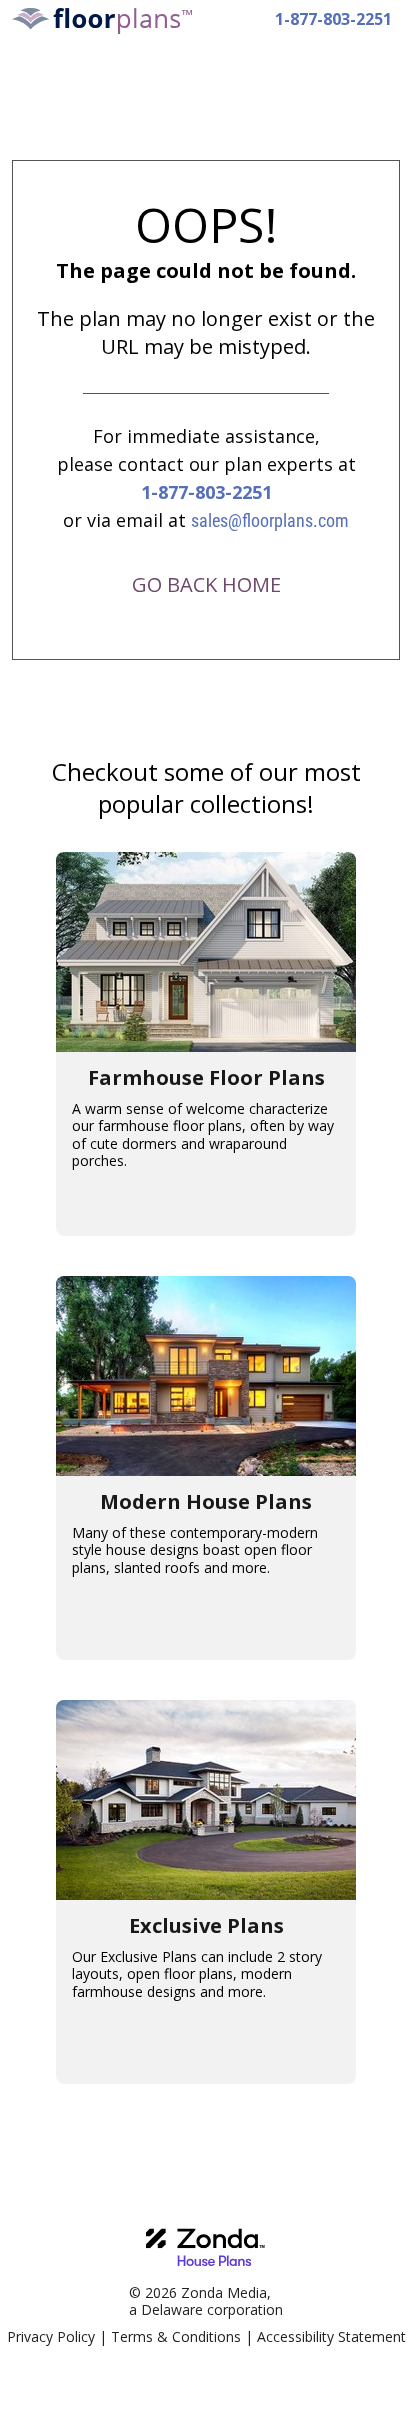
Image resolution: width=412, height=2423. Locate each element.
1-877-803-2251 (333, 19)
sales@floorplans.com (270, 520)
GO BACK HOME (206, 584)
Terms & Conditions (176, 2336)
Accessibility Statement (331, 2336)
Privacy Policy (51, 2336)
